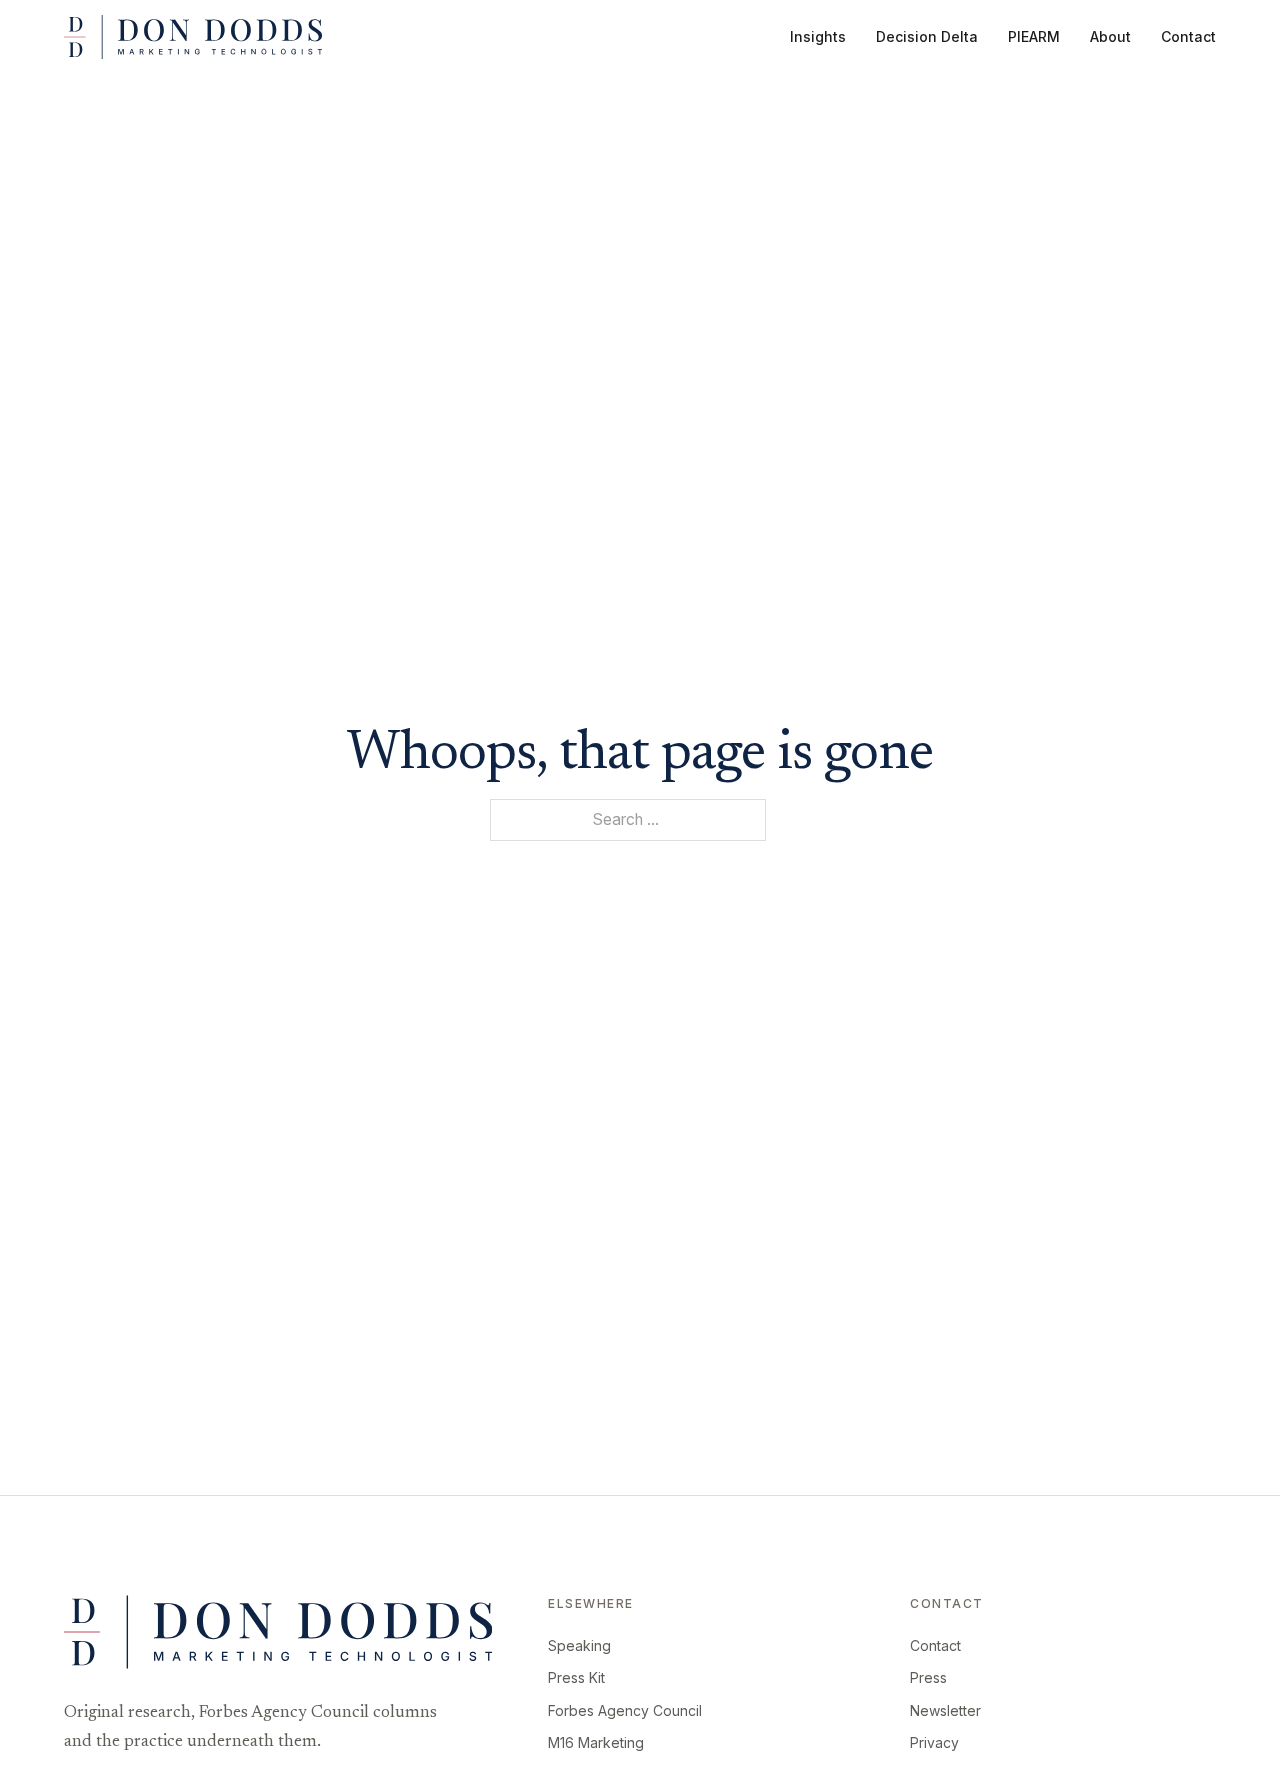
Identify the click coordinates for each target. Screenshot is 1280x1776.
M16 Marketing (596, 1742)
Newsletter (945, 1710)
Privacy (934, 1742)
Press (928, 1677)
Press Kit (576, 1677)
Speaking (579, 1645)
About (1110, 36)
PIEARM (1034, 36)
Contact (1188, 36)
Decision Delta (927, 36)
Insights (818, 36)
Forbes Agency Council (625, 1710)
